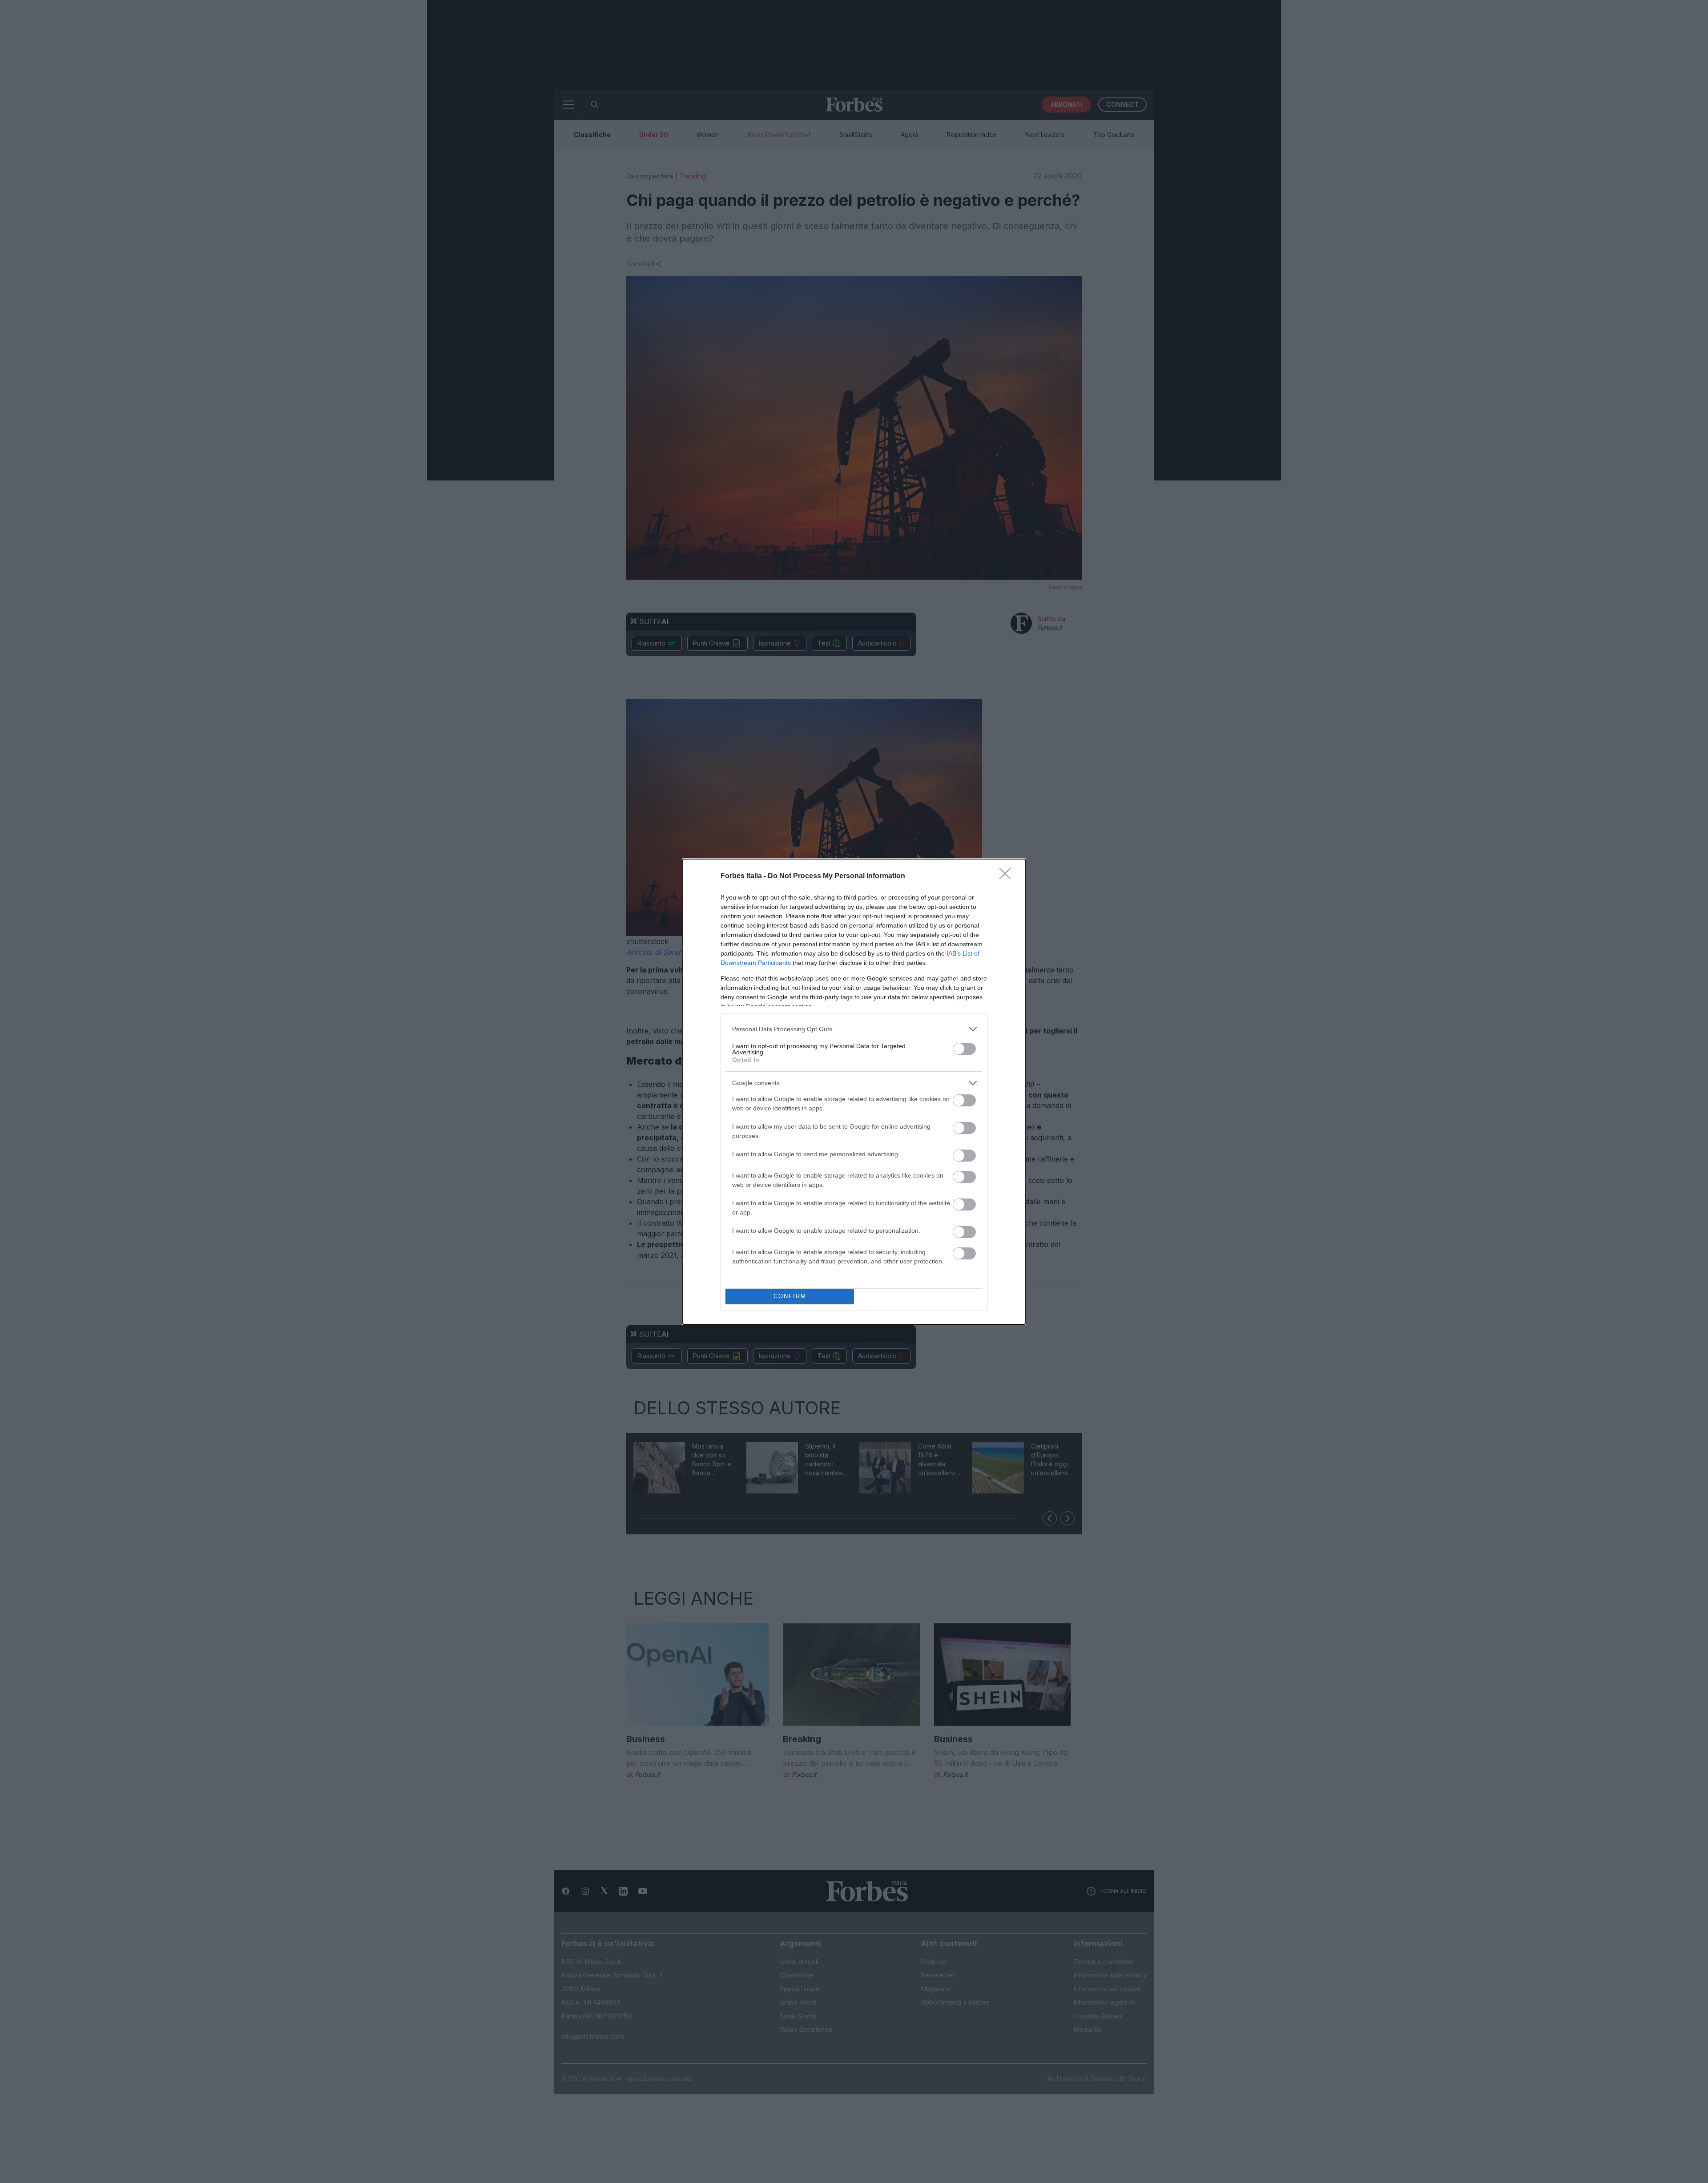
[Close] (1008, 876)
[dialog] (854, 1092)
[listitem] (854, 1029)
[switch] (964, 1049)
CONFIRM (790, 1296)
